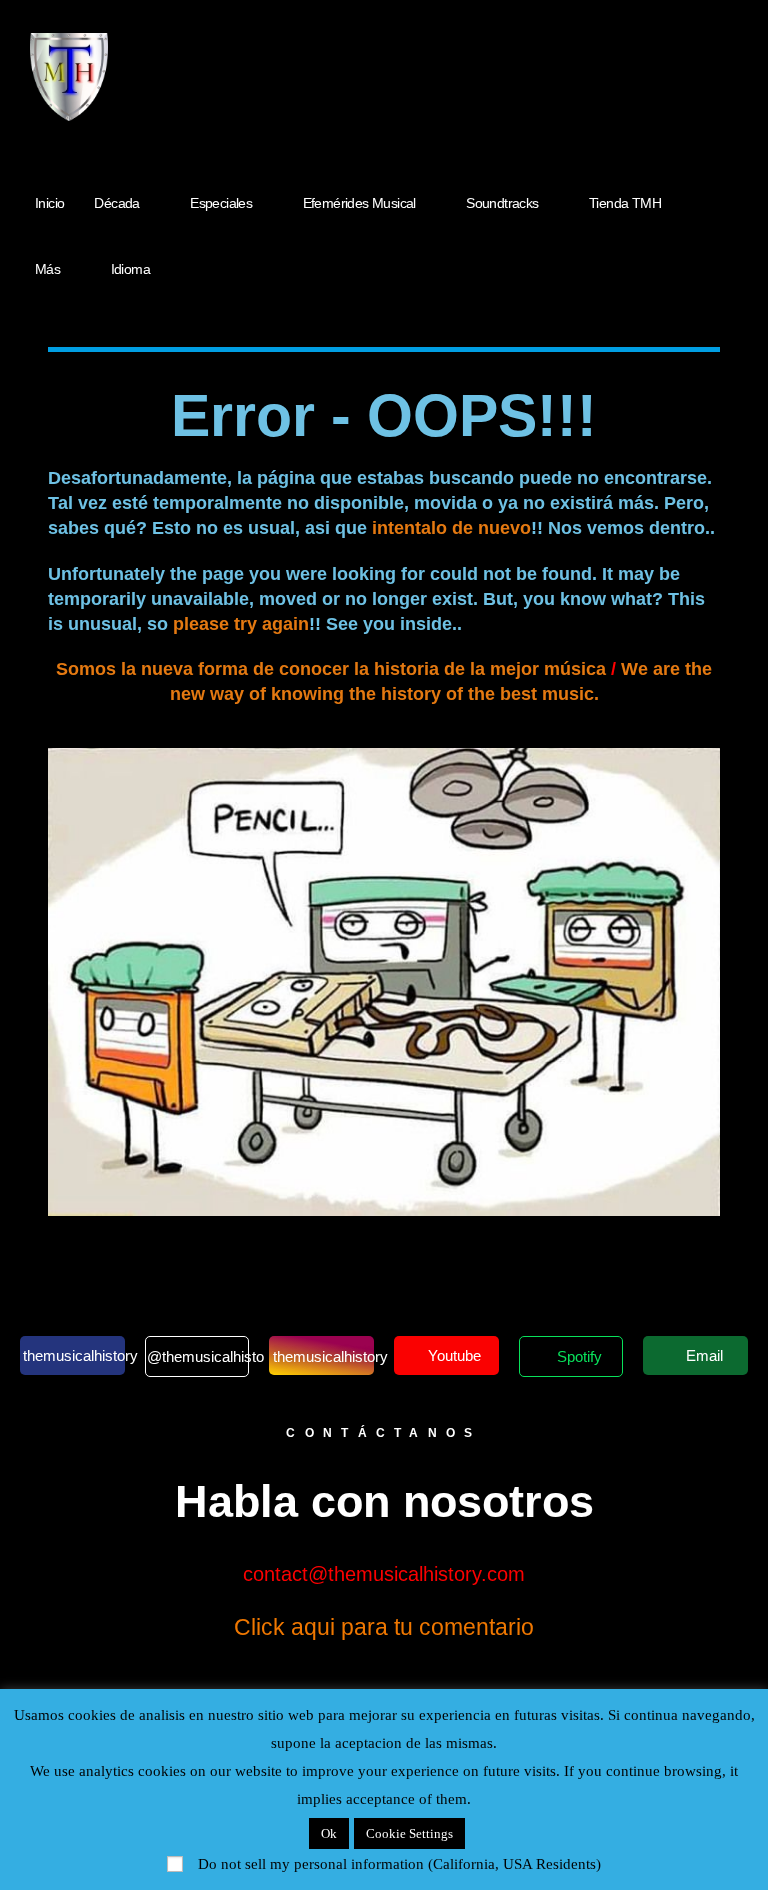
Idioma (130, 269)
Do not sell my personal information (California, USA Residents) (399, 1864)
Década (116, 203)
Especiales (221, 203)
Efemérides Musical (359, 203)
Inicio (49, 203)
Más (47, 269)
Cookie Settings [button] (409, 1833)
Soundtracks (502, 203)
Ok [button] (329, 1833)
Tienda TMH (625, 203)
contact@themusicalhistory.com (384, 1574)
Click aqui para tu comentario (384, 1627)
